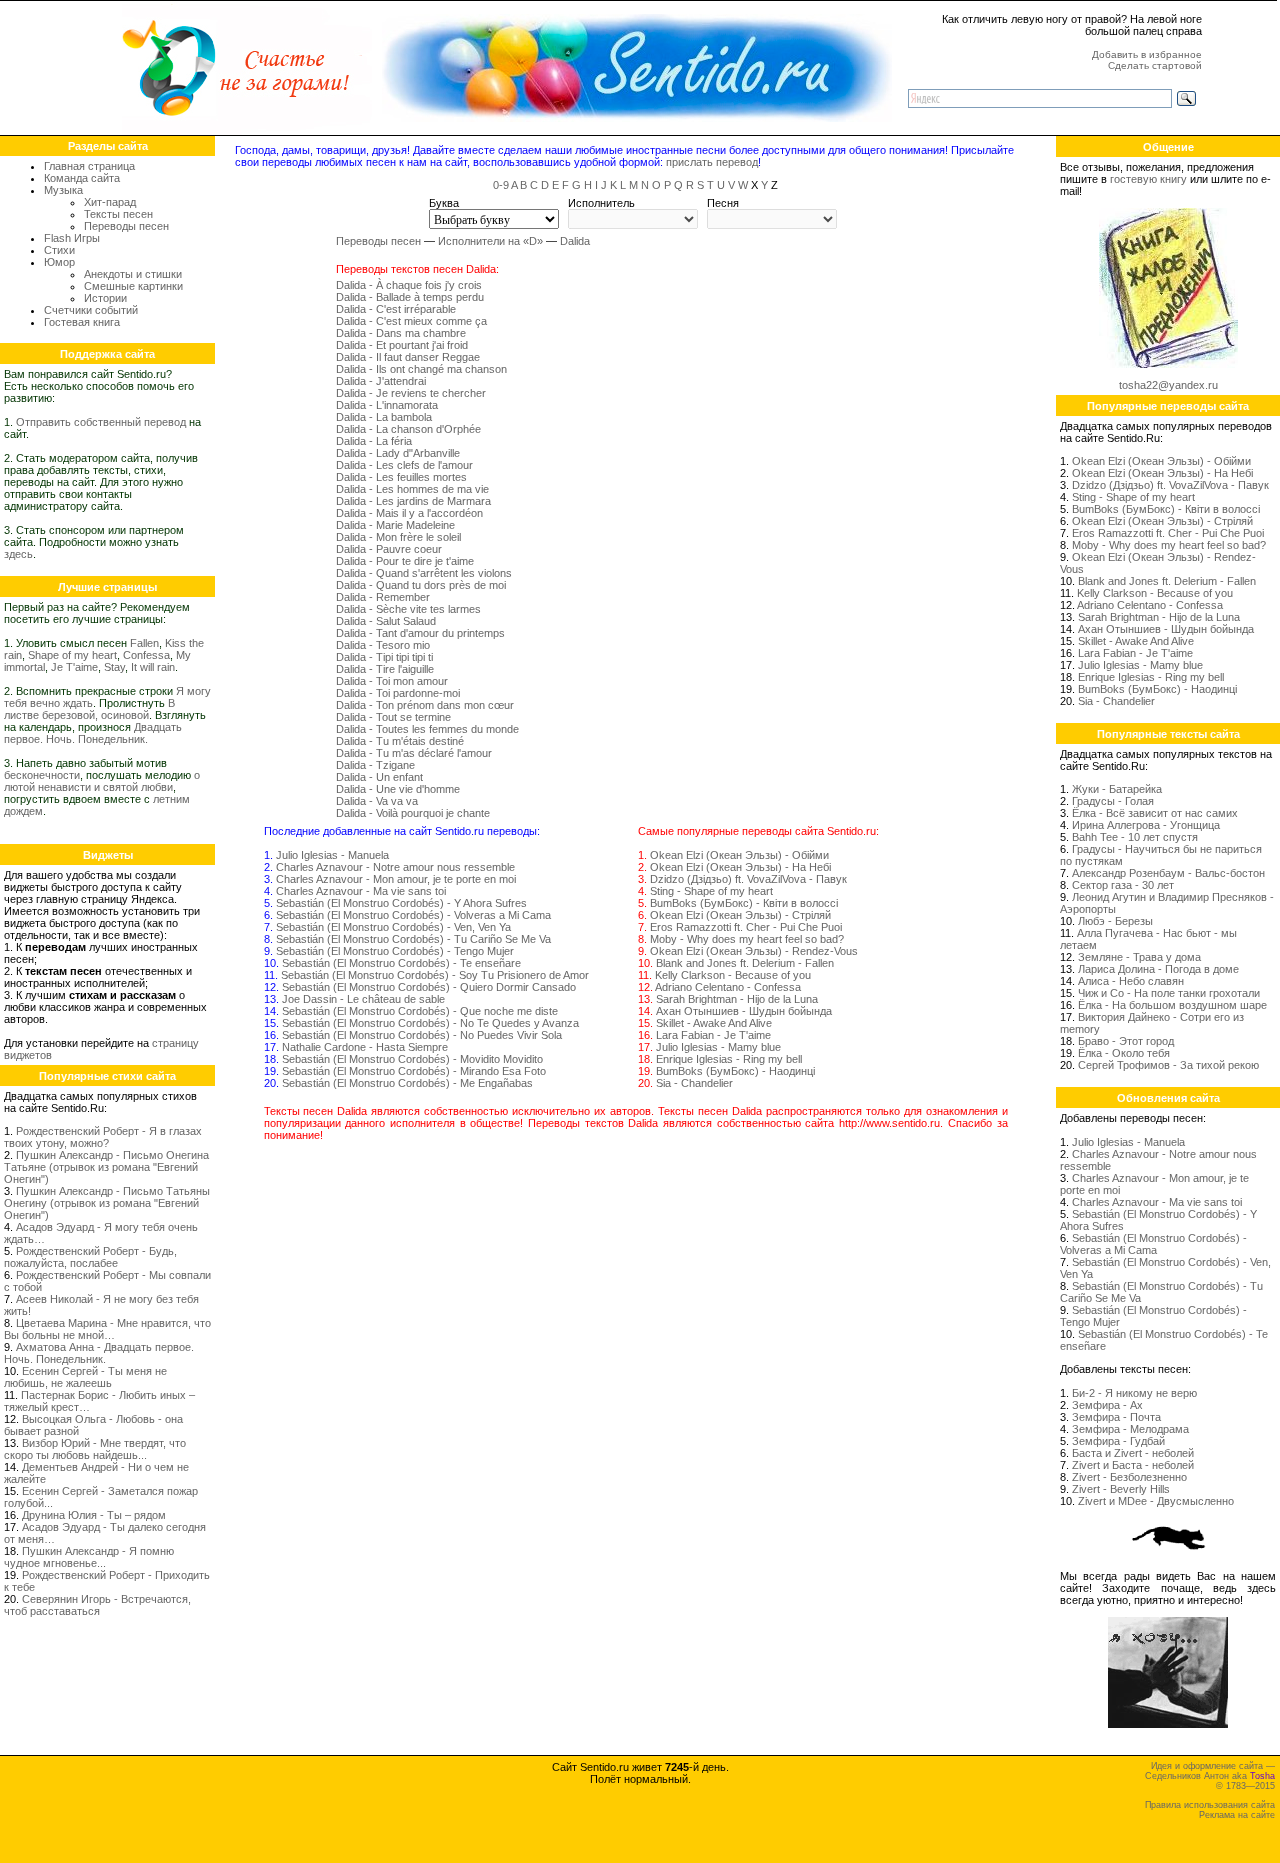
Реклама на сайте (1237, 1815)
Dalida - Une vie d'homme (398, 789)
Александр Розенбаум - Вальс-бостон (1168, 873)
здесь (18, 554)
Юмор (59, 262)
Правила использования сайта (1210, 1805)
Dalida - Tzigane (375, 765)
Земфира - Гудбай (1118, 1441)
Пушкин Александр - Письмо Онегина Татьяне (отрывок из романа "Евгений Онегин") (106, 1167)
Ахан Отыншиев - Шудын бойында (744, 1011)
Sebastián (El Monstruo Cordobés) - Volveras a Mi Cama (413, 915)
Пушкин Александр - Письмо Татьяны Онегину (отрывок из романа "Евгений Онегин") (107, 1203)
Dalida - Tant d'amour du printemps (420, 633)
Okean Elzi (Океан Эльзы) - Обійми (739, 855)
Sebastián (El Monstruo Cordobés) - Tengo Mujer (395, 951)
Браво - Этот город (1126, 1041)
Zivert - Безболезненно (1129, 1477)
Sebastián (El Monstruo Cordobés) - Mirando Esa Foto (414, 1071)
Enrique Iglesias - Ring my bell (729, 1059)
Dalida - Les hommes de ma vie (412, 489)
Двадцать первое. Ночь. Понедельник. (93, 733)
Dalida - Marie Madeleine (395, 525)
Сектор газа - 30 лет (1123, 885)
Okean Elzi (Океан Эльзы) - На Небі (740, 867)
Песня (723, 203)
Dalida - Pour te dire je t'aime (405, 561)
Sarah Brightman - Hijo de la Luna (737, 999)
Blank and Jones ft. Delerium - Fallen (745, 963)
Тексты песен (118, 214)
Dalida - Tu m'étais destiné (400, 741)
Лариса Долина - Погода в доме (1158, 969)
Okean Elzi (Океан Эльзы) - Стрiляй (740, 915)
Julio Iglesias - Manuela (332, 855)
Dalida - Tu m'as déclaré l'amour (414, 753)
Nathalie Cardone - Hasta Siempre (365, 1047)
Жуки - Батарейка (1117, 789)
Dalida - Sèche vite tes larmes (408, 609)
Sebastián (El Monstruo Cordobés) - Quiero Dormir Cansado (429, 987)
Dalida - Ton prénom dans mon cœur (425, 705)
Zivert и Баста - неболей (1133, 1465)
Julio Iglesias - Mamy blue (718, 1047)
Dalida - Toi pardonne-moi (398, 693)
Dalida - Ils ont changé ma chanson (421, 369)
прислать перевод (712, 162)
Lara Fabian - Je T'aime (713, 1035)
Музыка (63, 190)
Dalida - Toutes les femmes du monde (427, 729)
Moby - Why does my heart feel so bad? (747, 939)
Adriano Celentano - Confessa (728, 987)
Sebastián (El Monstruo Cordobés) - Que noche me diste (420, 1011)
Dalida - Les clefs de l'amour (404, 465)
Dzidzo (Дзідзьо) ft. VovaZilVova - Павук (748, 879)
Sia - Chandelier (694, 1083)
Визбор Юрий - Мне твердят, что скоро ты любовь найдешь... (95, 1449)
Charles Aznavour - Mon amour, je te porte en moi (396, 879)
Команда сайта (82, 178)
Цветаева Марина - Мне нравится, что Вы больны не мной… (107, 1329)
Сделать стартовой (1155, 65)
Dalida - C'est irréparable (396, 309)
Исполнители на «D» (490, 241)
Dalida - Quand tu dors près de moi (421, 585)
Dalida (575, 241)
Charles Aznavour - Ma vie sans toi (361, 891)
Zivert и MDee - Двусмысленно (1156, 1501)
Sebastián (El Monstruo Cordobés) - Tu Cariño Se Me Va (413, 939)
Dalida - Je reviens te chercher (411, 393)
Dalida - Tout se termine (393, 717)
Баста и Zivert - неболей (1133, 1453)
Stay (114, 667)
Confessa (146, 655)
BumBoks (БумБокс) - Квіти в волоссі (744, 903)
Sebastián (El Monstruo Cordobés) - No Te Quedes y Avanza (430, 1023)
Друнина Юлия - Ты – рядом (94, 1515)
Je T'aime (74, 667)
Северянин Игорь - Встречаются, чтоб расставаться (97, 1605)
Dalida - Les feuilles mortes (401, 477)
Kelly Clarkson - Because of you (733, 975)
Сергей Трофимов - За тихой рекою (1168, 1065)
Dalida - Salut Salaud (386, 621)
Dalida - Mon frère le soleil (398, 537)
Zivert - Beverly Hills (1121, 1489)
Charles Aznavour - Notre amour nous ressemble (395, 867)
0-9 (501, 185)
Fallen (144, 643)
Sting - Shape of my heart (711, 891)
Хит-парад (110, 202)
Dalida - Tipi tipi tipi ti (384, 657)
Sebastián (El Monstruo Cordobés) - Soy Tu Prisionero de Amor (435, 975)
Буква (444, 203)
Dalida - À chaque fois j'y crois (409, 285)
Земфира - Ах (1107, 1405)
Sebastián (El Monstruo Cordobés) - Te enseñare (401, 963)
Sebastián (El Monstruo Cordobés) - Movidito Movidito (412, 1059)
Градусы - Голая (1113, 801)
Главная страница (89, 166)
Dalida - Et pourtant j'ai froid (402, 345)
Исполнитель (601, 203)
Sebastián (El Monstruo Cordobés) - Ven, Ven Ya (393, 927)
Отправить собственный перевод (101, 422)
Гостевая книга (82, 322)
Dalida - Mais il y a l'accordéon (409, 513)
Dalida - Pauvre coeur (389, 549)
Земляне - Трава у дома (1139, 957)
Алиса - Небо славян (1131, 981)
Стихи (59, 250)
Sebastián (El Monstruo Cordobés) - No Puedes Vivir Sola (422, 1035)
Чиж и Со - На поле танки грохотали (1169, 993)
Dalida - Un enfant (379, 777)
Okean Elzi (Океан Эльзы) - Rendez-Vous (754, 951)
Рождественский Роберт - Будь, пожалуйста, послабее (90, 1257)
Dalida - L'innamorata (387, 405)
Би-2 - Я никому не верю (1134, 1393)
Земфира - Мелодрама (1130, 1429)
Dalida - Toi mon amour (392, 681)
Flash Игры (72, 238)
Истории (105, 298)
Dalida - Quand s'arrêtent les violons (424, 573)
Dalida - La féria (374, 441)
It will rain (153, 667)
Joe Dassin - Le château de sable (363, 999)
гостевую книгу (1148, 179)
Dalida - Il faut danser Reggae (408, 357)
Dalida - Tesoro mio (383, 645)
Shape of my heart (72, 655)
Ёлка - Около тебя (1124, 1053)
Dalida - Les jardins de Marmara (413, 501)
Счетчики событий (91, 310)
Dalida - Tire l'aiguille (385, 669)
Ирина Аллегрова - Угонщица (1146, 825)
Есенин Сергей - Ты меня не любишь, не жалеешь (85, 1377)
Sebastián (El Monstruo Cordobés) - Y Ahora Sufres (401, 903)
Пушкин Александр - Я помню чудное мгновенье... (89, 1557)
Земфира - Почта (1116, 1417)
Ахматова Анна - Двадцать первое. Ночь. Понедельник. (99, 1353)
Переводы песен (126, 226)
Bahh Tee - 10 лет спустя (1135, 837)
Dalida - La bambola (384, 417)
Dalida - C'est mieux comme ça (411, 321)
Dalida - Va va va (377, 801)
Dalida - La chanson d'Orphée (408, 429)
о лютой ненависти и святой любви (102, 781)
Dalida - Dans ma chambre (401, 333)
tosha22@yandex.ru (1168, 385)
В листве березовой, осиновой (89, 709)
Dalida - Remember (383, 597)
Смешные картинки (133, 286)
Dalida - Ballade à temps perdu (410, 297)
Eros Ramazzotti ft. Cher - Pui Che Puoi (746, 927)
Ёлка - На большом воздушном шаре (1172, 1005)
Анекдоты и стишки (133, 274)
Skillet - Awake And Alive (714, 1023)
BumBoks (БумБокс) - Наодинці (735, 1071)
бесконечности (42, 775)
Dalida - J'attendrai (381, 381)
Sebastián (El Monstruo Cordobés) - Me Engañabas (407, 1083)
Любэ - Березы (1115, 921)
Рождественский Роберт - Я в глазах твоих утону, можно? (103, 1137)
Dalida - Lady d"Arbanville (398, 453)
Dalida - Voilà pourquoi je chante (413, 813)
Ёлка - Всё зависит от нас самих (1155, 813)
